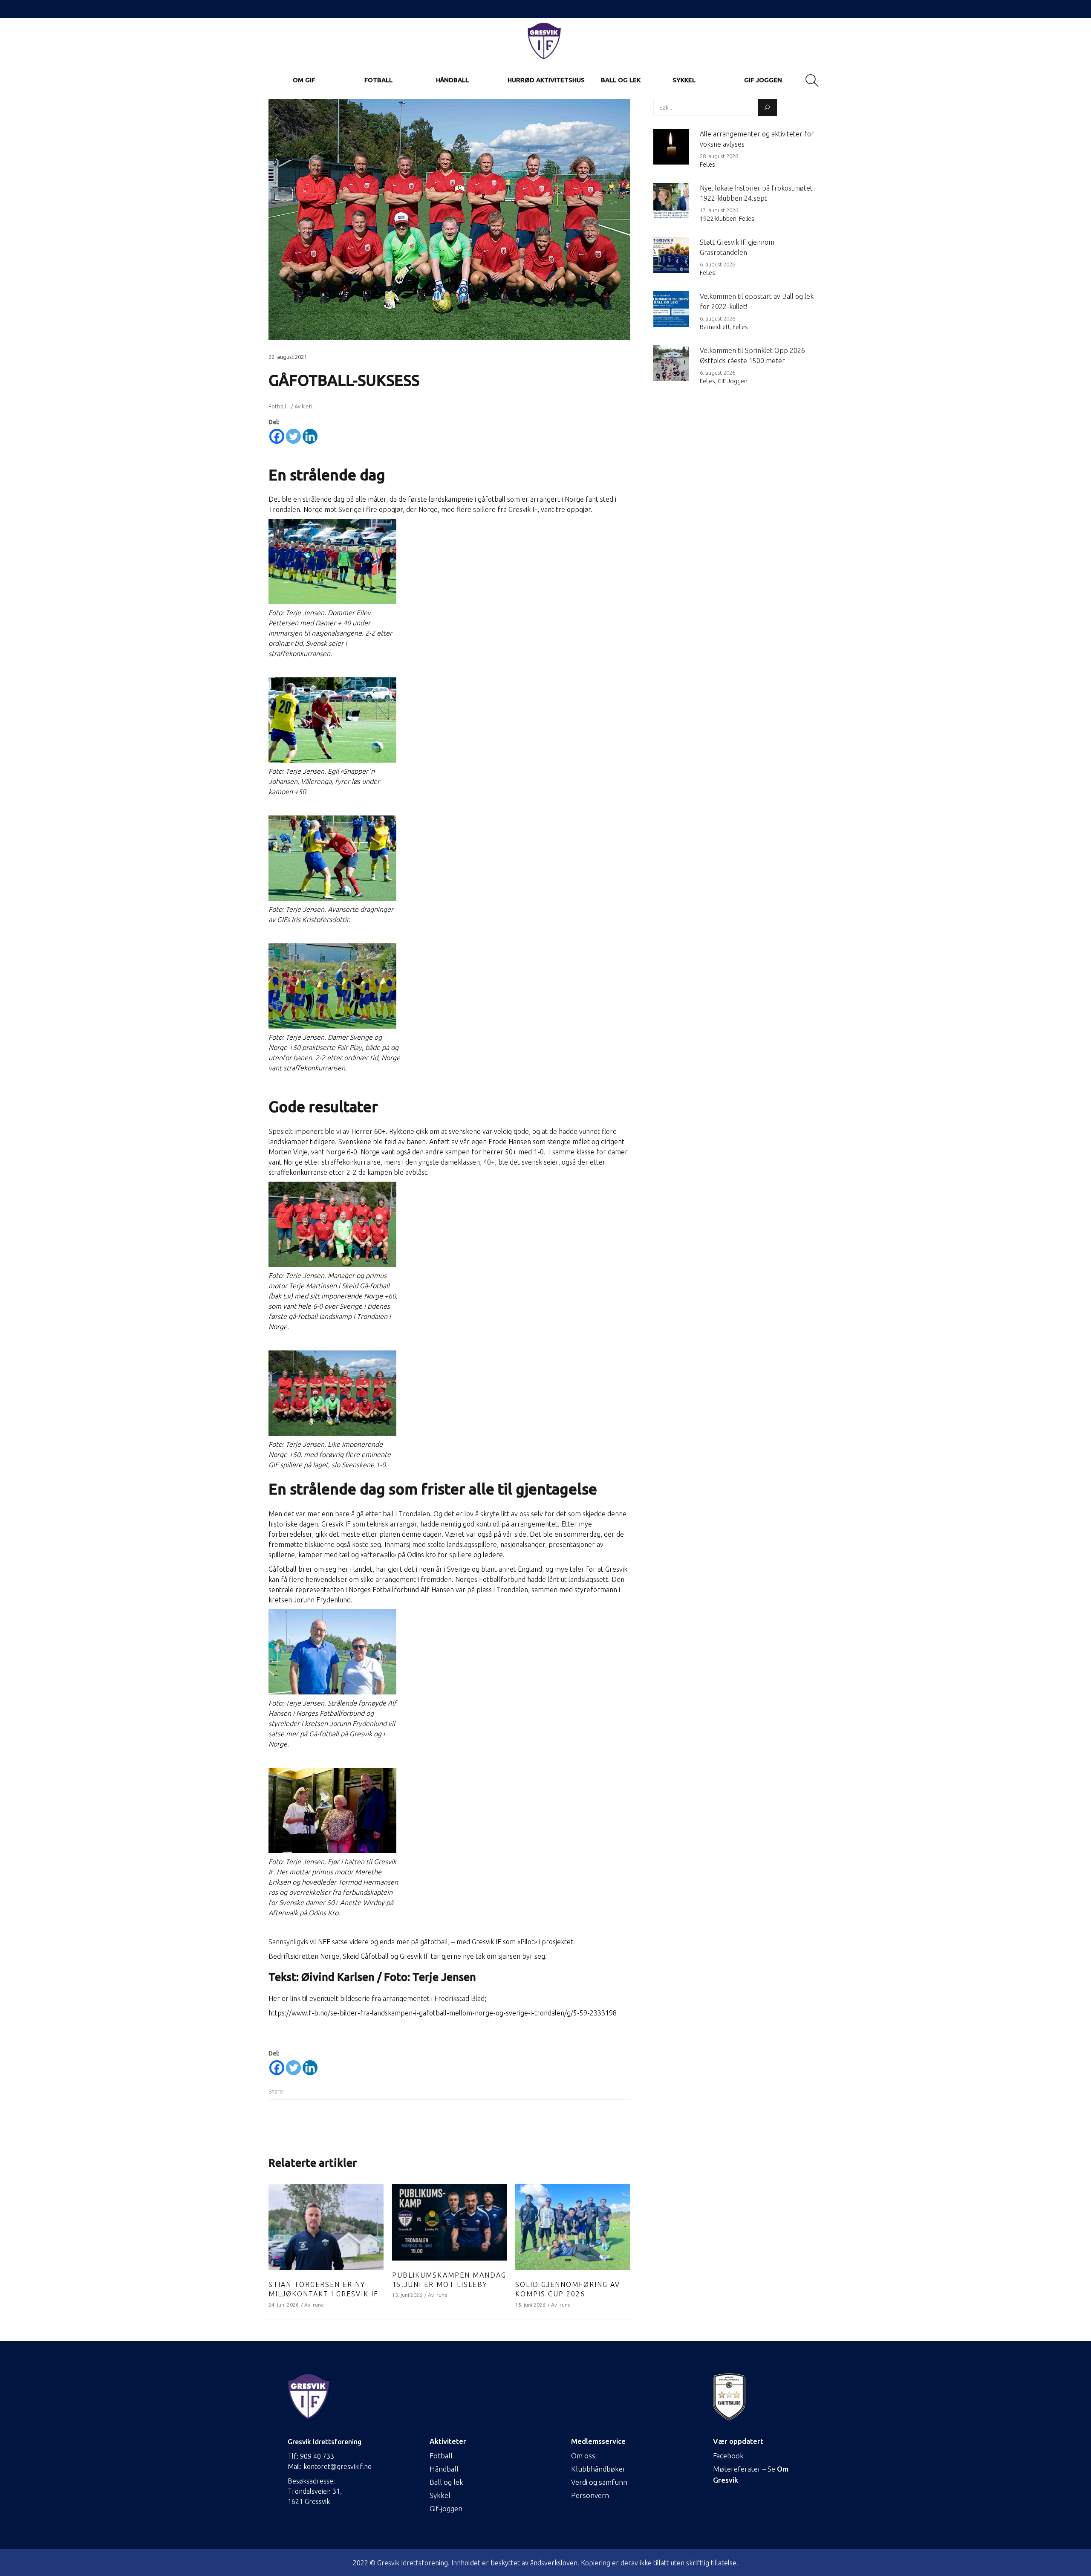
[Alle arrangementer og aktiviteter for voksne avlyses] (671, 147)
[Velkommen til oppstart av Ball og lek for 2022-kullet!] (671, 309)
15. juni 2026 (407, 2295)
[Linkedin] (310, 436)
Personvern (590, 2495)
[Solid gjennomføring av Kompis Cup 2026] (573, 2227)
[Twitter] (293, 436)
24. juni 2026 (284, 2305)
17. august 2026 (719, 210)
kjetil (308, 406)
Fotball (277, 406)
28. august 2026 (719, 156)
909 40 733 (317, 2456)
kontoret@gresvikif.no (338, 2466)
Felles (707, 165)
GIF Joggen (733, 381)
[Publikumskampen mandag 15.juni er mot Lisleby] (450, 2222)
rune (318, 2305)
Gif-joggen (446, 2508)
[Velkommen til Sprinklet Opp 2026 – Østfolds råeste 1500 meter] (671, 363)
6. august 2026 (717, 264)
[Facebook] (277, 436)
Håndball (444, 2469)
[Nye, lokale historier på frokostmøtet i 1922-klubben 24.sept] (671, 201)
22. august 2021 (288, 357)
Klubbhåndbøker (598, 2469)
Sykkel (440, 2495)
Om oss (583, 2456)
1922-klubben (718, 219)
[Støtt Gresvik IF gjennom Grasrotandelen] (671, 255)
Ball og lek (446, 2482)
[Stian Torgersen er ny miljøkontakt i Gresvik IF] (326, 2227)
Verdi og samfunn (599, 2482)
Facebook (728, 2456)
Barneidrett (715, 327)
